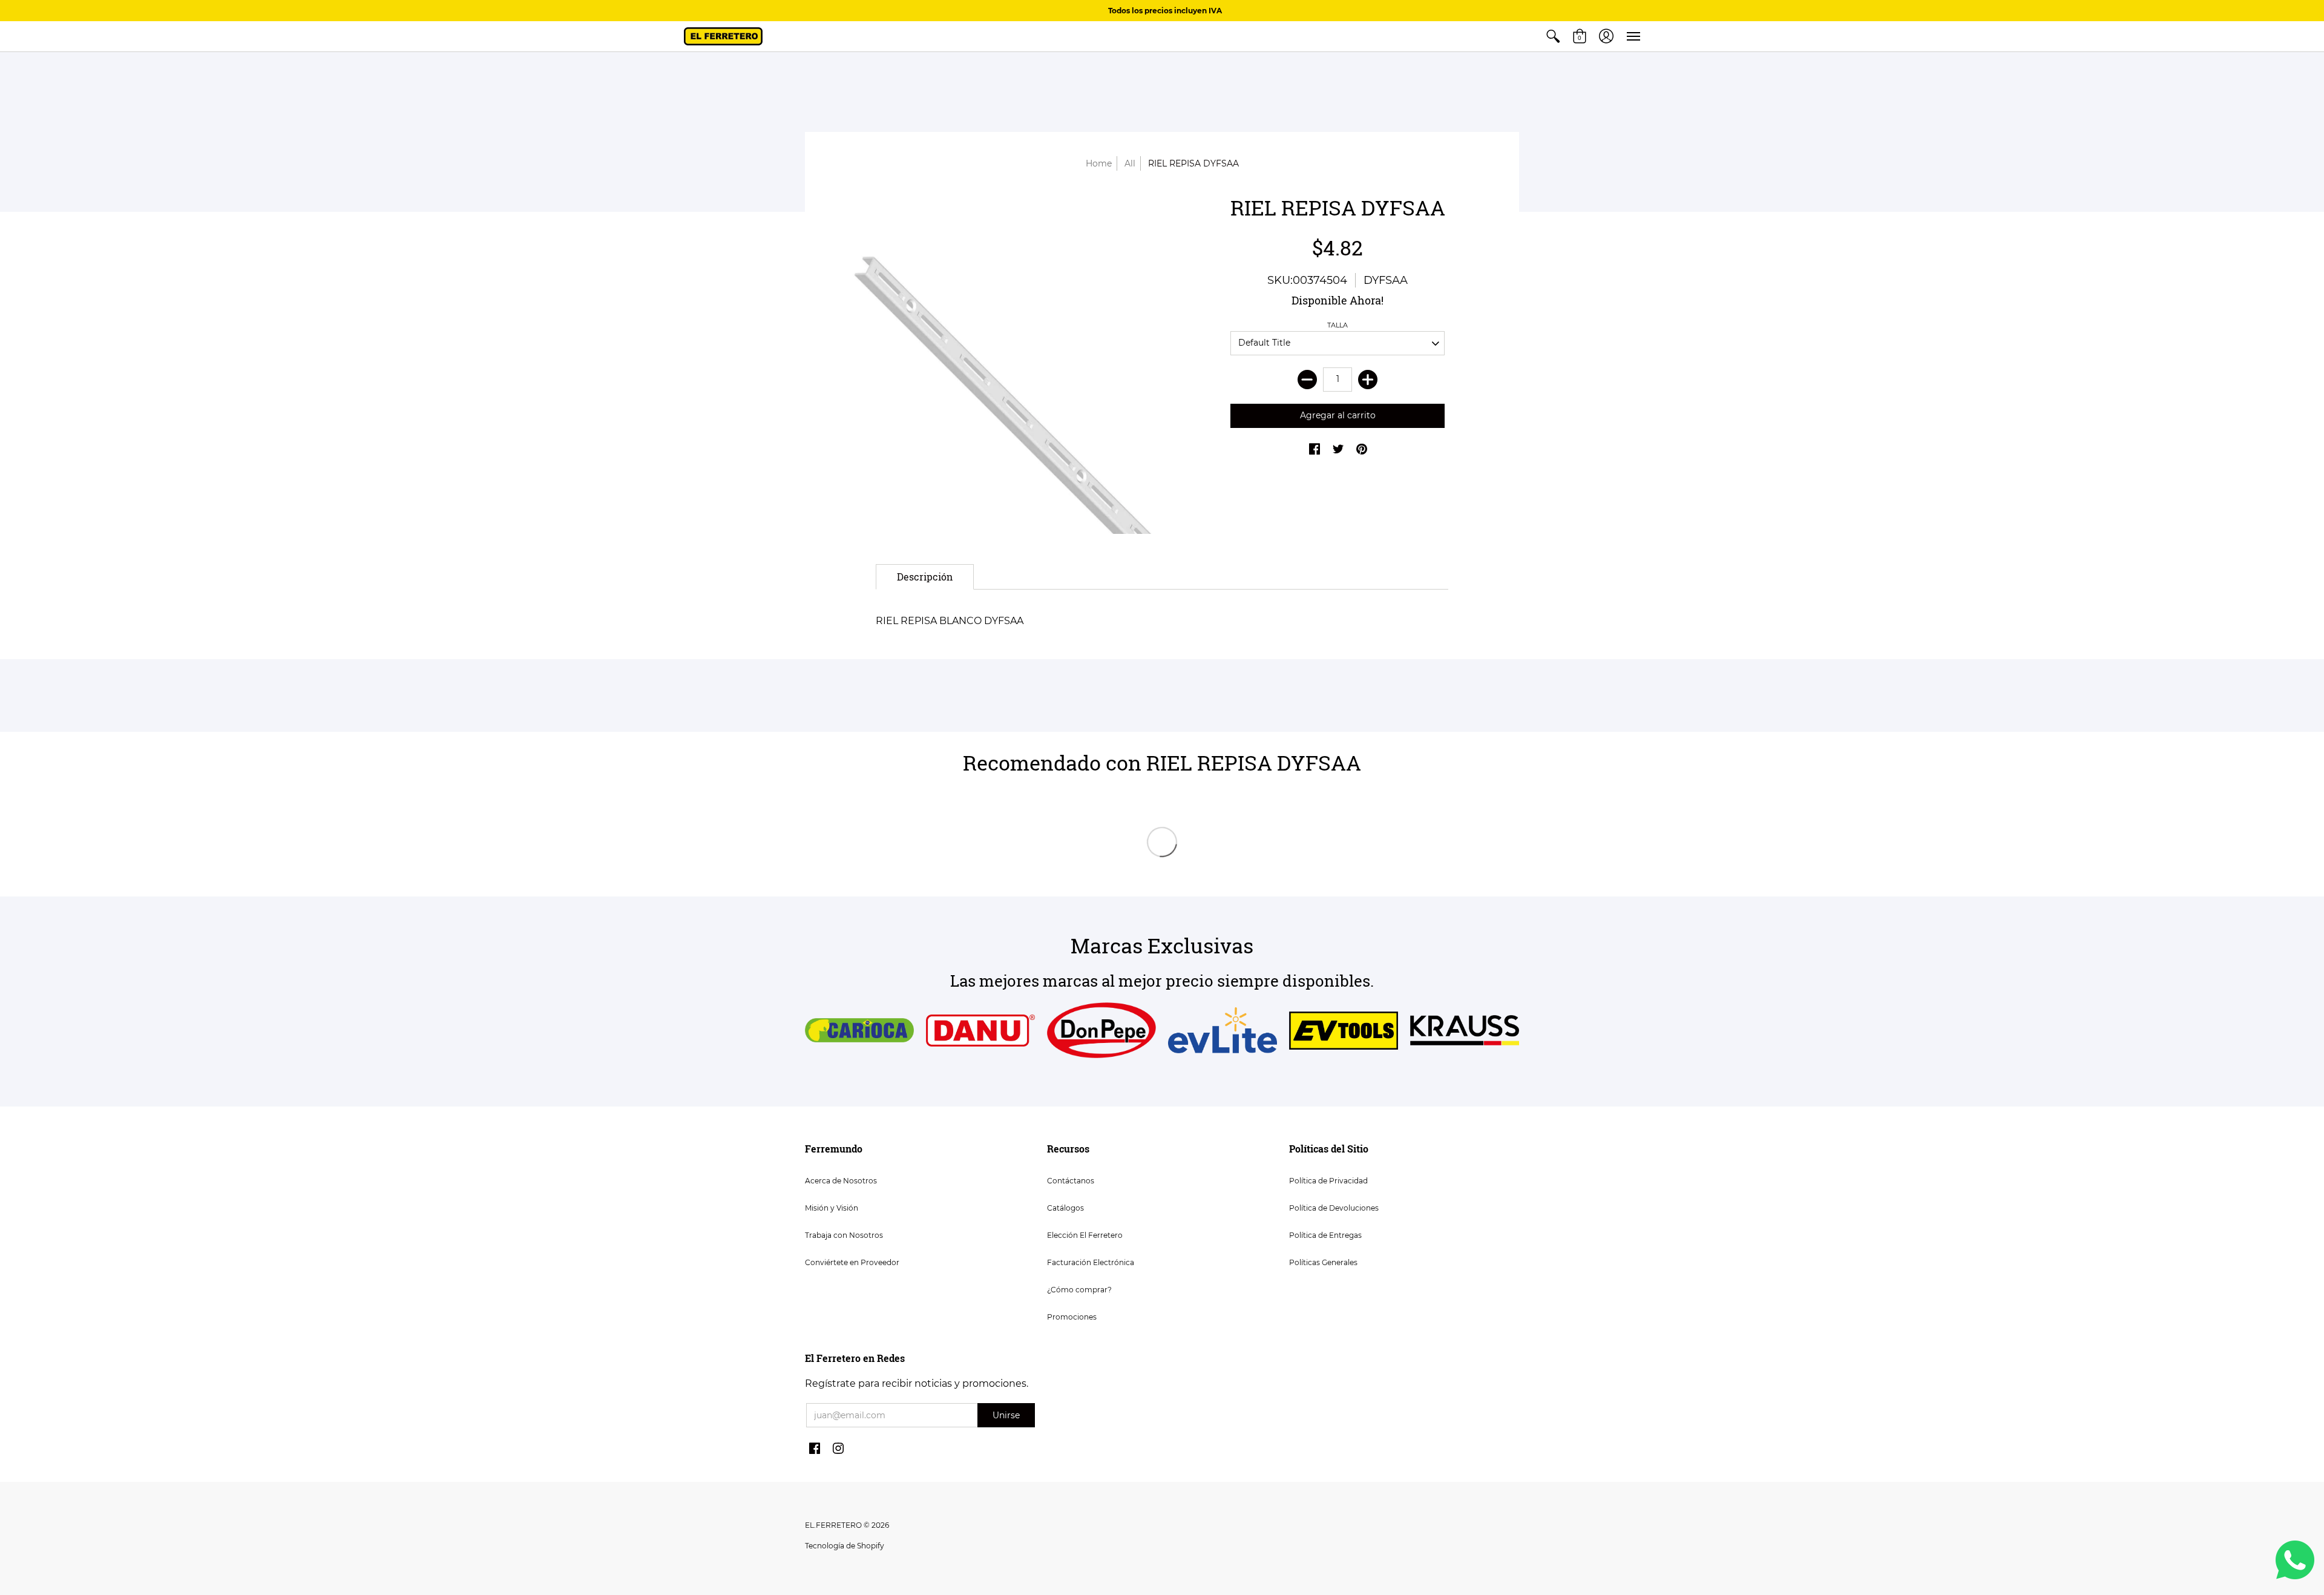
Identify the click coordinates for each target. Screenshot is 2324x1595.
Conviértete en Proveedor (852, 1262)
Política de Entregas (1325, 1235)
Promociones (1072, 1317)
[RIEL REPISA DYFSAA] (986, 364)
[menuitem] (1553, 36)
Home (1099, 163)
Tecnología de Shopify (845, 1546)
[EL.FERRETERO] (723, 36)
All (1130, 163)
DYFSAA (1386, 280)
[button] (1553, 36)
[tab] (925, 577)
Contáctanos (1071, 1181)
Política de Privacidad (1328, 1181)
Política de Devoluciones (1334, 1208)
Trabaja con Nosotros (844, 1235)
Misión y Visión (832, 1208)
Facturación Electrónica (1091, 1262)
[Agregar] (1368, 380)
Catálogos (1065, 1208)
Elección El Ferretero (1085, 1235)
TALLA (1338, 325)
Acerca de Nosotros (841, 1181)
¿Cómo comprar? (1079, 1290)
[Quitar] (1307, 380)
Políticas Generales (1323, 1262)
